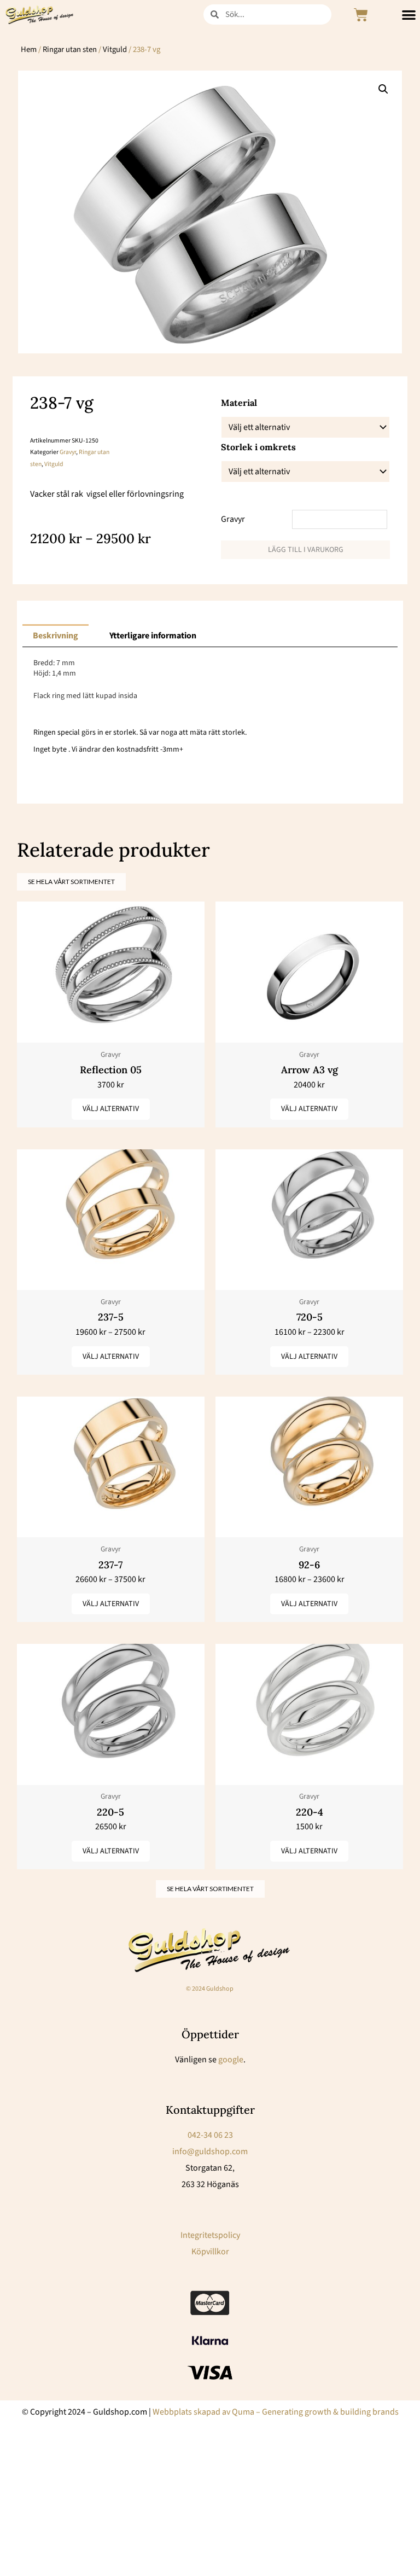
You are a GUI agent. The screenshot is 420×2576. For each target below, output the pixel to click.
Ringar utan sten (70, 50)
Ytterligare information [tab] (153, 636)
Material (239, 403)
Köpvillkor (210, 2252)
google (231, 2060)
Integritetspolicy (210, 2235)
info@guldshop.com (210, 2151)
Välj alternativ (111, 1109)
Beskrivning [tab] (56, 636)
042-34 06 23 (210, 2135)
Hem (29, 50)
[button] (383, 89)
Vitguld (115, 50)
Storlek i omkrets (258, 447)
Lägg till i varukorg (306, 550)
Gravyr (68, 452)
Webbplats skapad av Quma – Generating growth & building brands (276, 2412)
